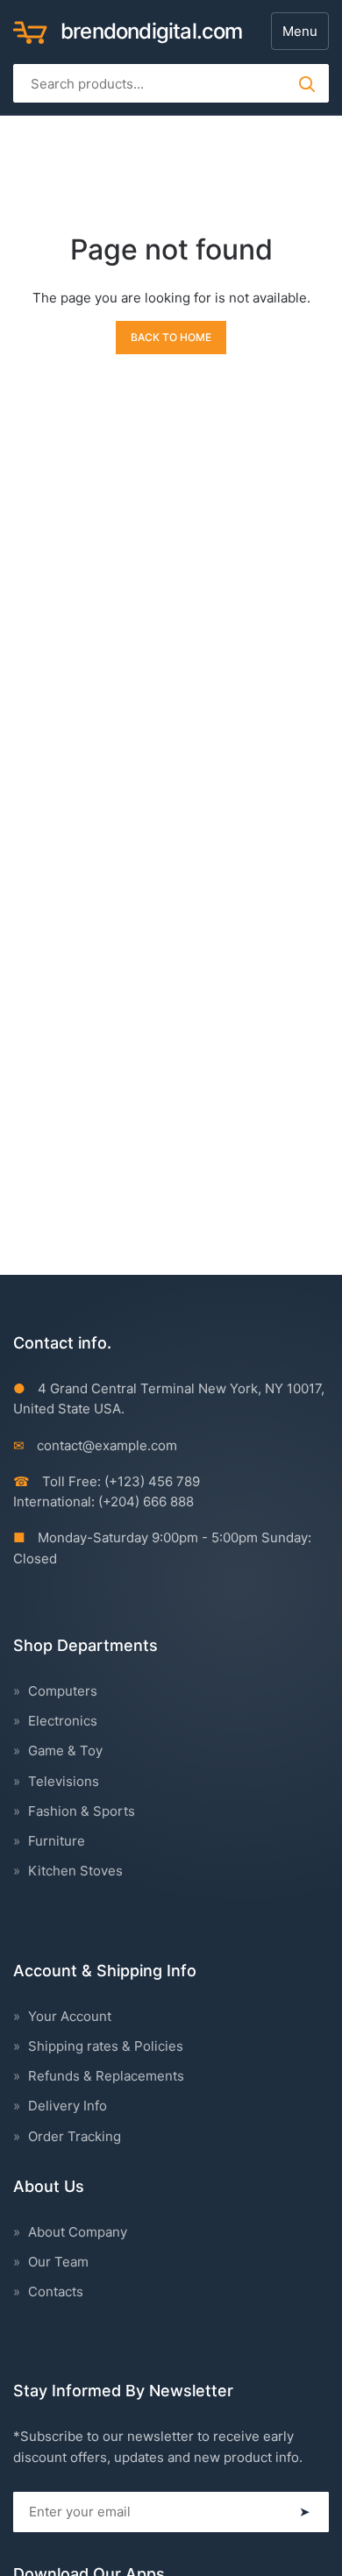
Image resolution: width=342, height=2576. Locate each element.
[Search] (306, 83)
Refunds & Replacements (106, 2076)
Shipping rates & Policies (106, 2046)
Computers (63, 1691)
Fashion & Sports (82, 1811)
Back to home (171, 337)
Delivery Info (68, 2106)
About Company (78, 2232)
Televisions (64, 1781)
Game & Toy (65, 1751)
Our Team (58, 2262)
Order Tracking (75, 2136)
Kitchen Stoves (75, 1871)
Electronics (63, 1721)
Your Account (70, 2016)
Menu (300, 31)
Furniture (57, 1841)
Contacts (56, 2291)
